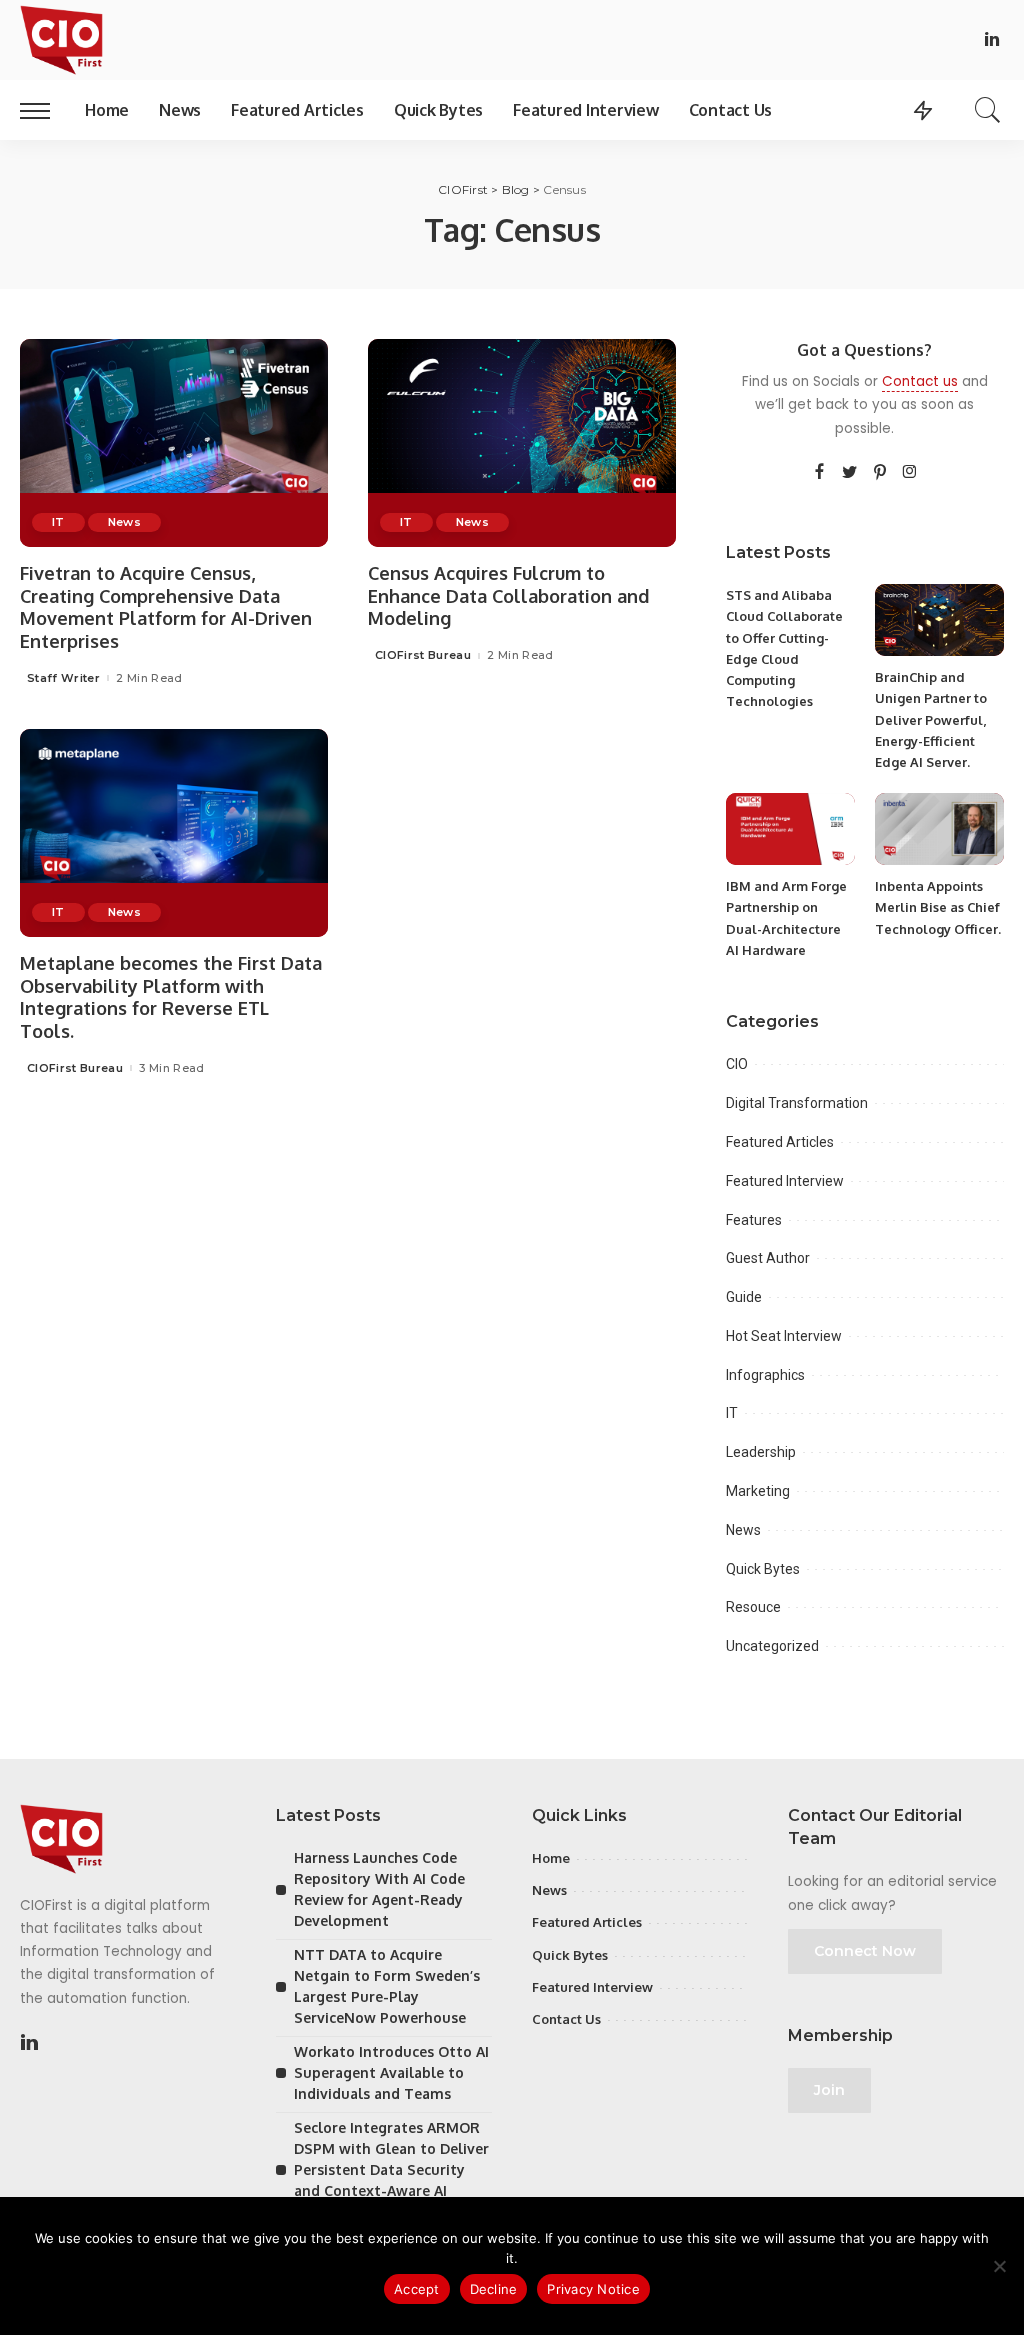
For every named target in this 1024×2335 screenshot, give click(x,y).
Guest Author (768, 1258)
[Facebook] (819, 473)
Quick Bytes (763, 1569)
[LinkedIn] (992, 40)
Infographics (765, 1375)
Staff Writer (63, 678)
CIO (737, 1064)
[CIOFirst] (61, 40)
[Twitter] (850, 473)
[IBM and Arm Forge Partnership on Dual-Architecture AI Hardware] (790, 829)
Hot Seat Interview (784, 1336)
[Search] (988, 110)
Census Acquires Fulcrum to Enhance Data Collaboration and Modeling (508, 595)
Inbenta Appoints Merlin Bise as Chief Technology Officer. (938, 907)
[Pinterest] (880, 473)
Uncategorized (772, 1646)
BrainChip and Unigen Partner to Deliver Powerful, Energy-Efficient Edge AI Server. (931, 719)
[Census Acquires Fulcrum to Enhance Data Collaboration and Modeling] (522, 443)
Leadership (761, 1452)
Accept (417, 2289)
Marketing (758, 1491)
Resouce (753, 1607)
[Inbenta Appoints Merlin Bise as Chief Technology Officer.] (939, 829)
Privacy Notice (593, 2289)
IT (58, 522)
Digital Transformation (797, 1103)
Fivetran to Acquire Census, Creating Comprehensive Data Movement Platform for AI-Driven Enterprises (166, 607)
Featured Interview (785, 1181)
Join (829, 2090)
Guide (744, 1297)
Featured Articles (780, 1142)
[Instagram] (910, 473)
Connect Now (865, 1951)
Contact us (920, 381)
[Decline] (999, 2266)
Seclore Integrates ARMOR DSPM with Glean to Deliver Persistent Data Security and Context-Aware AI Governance (391, 2169)
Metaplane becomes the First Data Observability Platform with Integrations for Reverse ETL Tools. (171, 997)
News (124, 522)
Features (754, 1220)
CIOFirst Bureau (423, 655)
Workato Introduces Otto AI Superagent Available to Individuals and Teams (391, 2072)
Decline (494, 2289)
